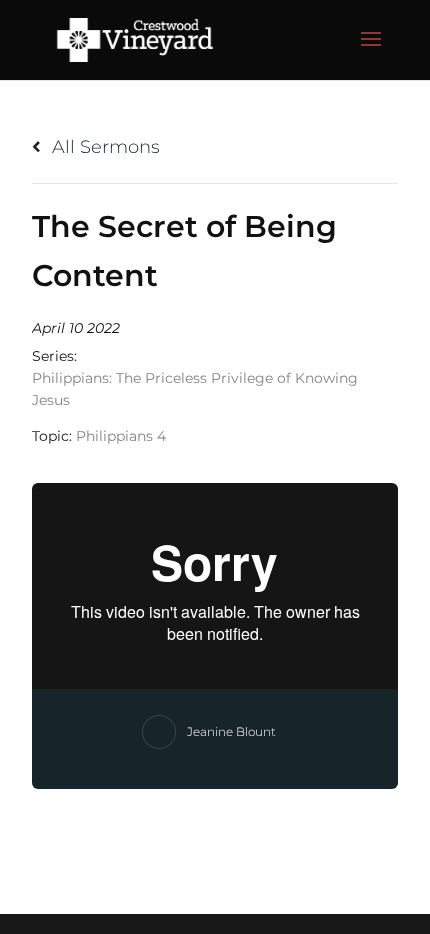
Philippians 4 (121, 436)
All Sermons (103, 147)
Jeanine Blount (231, 731)
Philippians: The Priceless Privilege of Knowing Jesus (195, 389)
